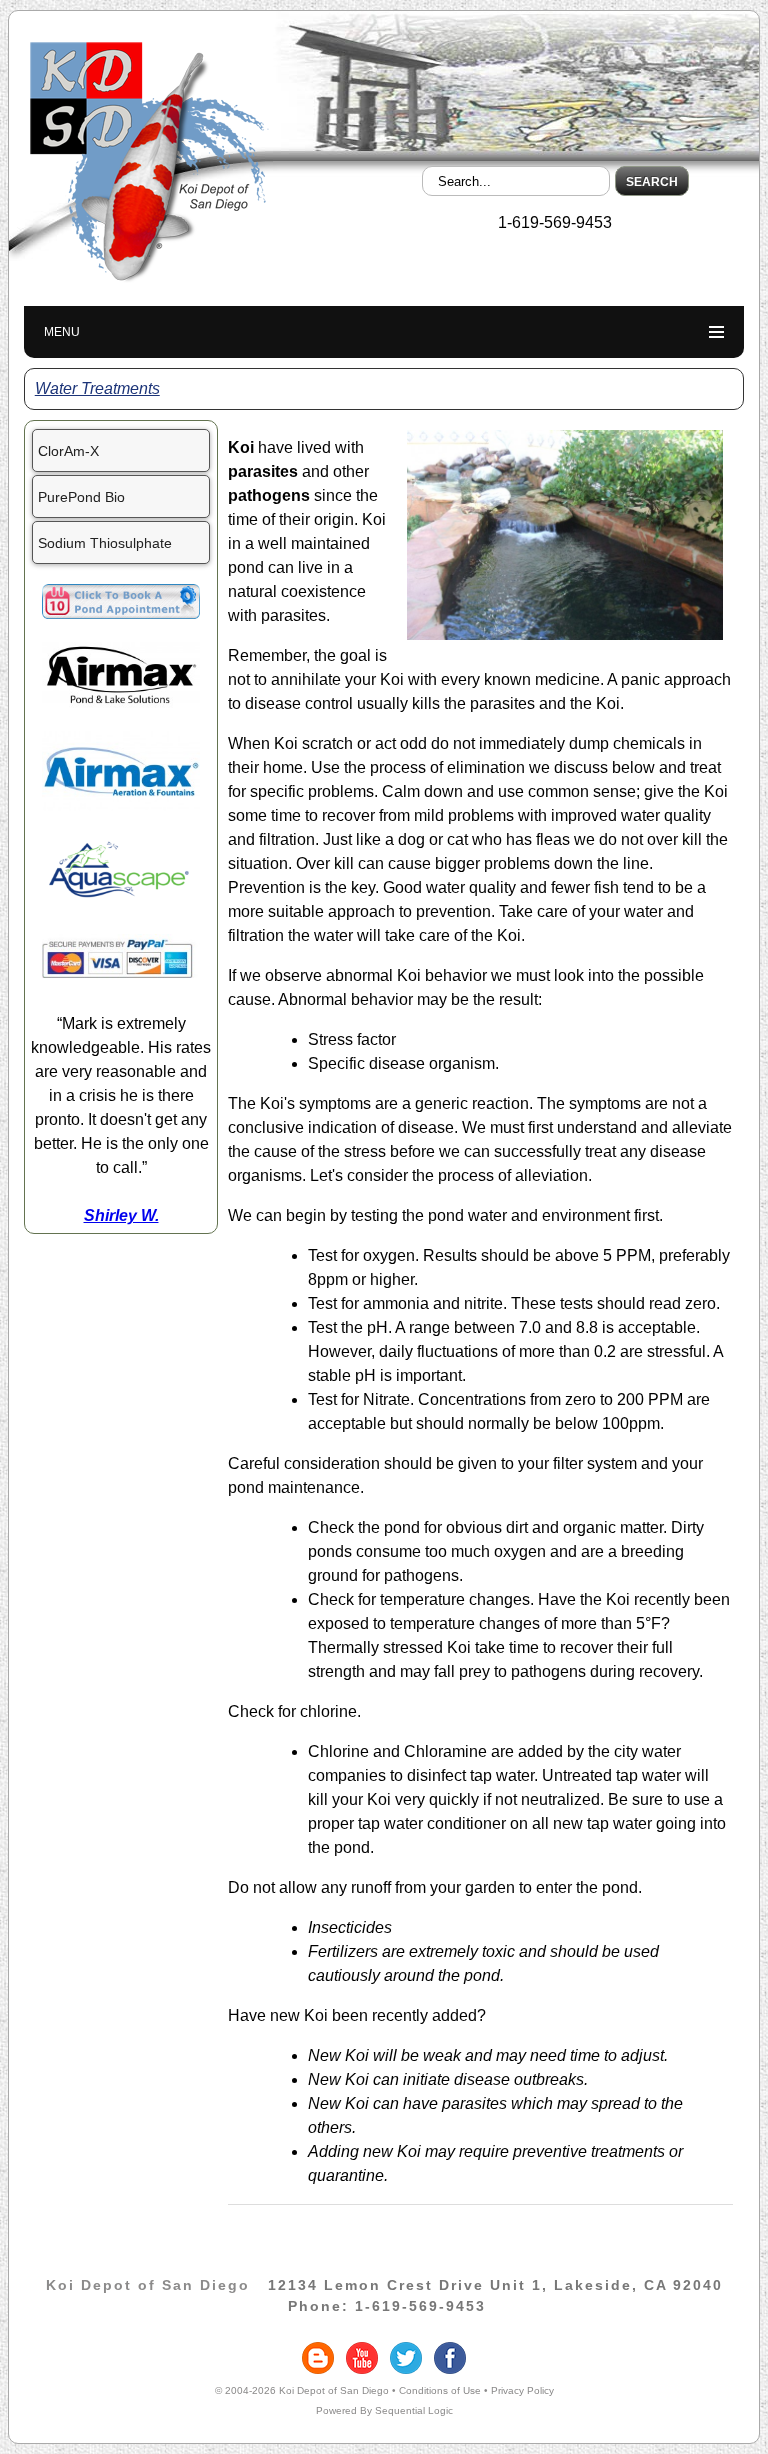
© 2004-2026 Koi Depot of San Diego (302, 2390)
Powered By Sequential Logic (384, 2410)
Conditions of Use (440, 2390)
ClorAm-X (68, 451)
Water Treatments (97, 388)
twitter (406, 2358)
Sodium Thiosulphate (105, 543)
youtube (362, 2358)
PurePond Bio (81, 497)
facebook (450, 2358)
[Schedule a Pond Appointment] (121, 613)
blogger (318, 2358)
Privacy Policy (522, 2390)
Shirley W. (121, 1215)
